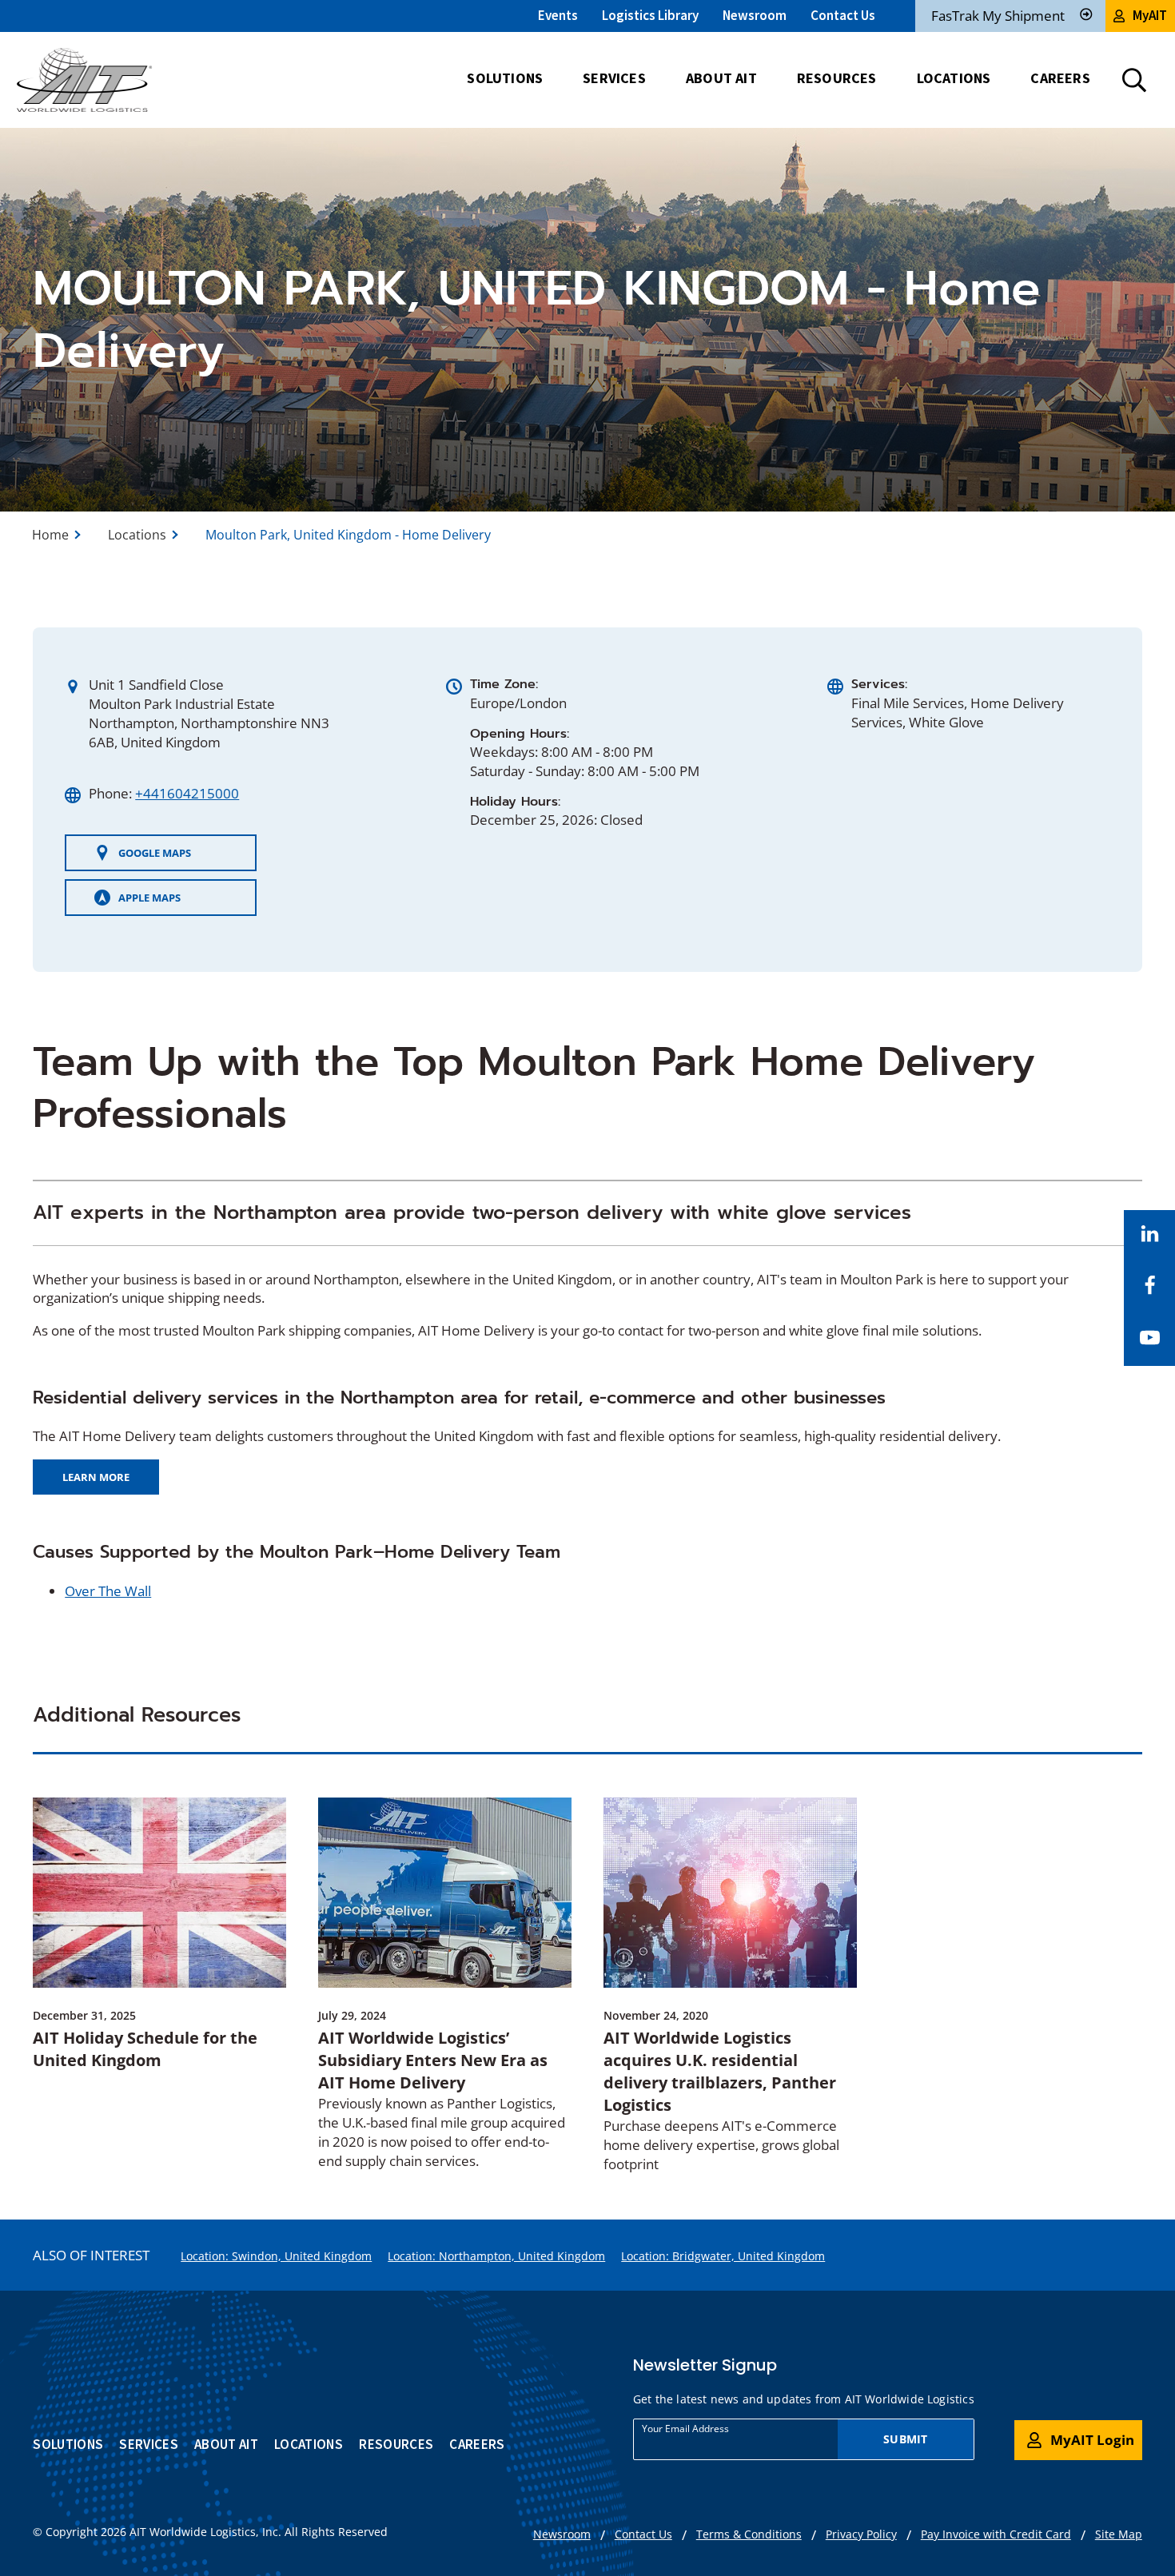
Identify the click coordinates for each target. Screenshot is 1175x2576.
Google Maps (142, 858)
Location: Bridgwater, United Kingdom (723, 2256)
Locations (137, 535)
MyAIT (1150, 15)
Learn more (101, 1482)
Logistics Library (650, 15)
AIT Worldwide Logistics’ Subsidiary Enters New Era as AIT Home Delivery (433, 2060)
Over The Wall (108, 1591)
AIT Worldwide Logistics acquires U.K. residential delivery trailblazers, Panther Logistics (720, 2071)
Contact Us (843, 15)
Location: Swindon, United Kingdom (276, 2256)
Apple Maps (137, 903)
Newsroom (755, 15)
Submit (905, 2439)
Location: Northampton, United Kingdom (496, 2256)
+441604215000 (187, 793)
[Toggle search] (1134, 80)
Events (558, 15)
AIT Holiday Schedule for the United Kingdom (145, 2049)
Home (50, 535)
